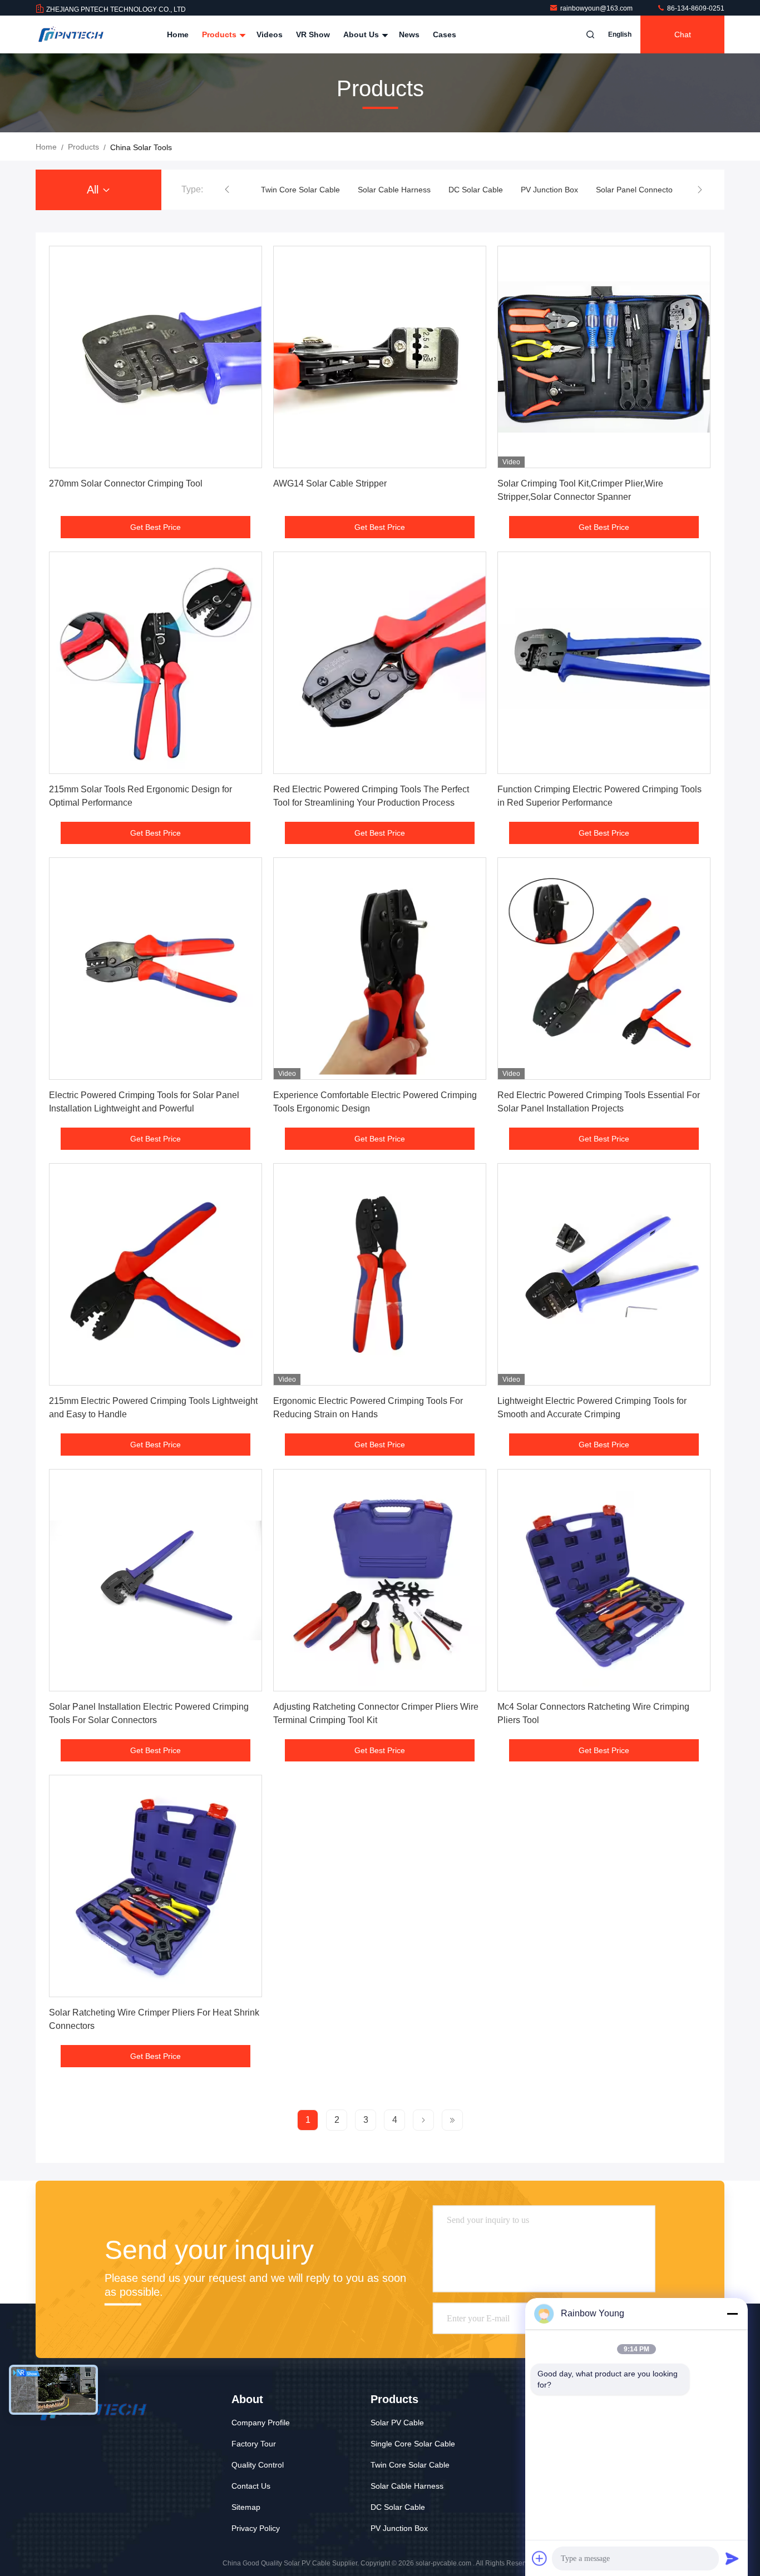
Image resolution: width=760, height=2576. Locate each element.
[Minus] (732, 2314)
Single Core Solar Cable (413, 2444)
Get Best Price (156, 527)
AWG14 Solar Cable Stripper (330, 483)
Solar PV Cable (397, 2423)
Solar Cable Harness (297, 190)
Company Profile (261, 2423)
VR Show (313, 34)
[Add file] (540, 2558)
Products (220, 34)
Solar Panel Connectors (541, 190)
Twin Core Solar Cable (410, 2465)
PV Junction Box (453, 190)
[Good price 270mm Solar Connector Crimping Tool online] (156, 357)
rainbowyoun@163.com (597, 8)
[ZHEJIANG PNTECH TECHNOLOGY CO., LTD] (71, 34)
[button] (227, 190)
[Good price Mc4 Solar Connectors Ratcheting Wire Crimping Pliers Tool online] (604, 1580)
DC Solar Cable (379, 190)
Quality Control (258, 2465)
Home (178, 34)
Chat (683, 34)
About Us (362, 34)
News (409, 34)
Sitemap (246, 2507)
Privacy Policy (256, 2528)
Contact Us (251, 2486)
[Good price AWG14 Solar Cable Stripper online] (380, 357)
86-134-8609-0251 (695, 8)
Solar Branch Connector (643, 190)
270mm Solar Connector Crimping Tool (126, 483)
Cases (445, 34)
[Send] (732, 2558)
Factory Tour (254, 2444)
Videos (270, 34)
